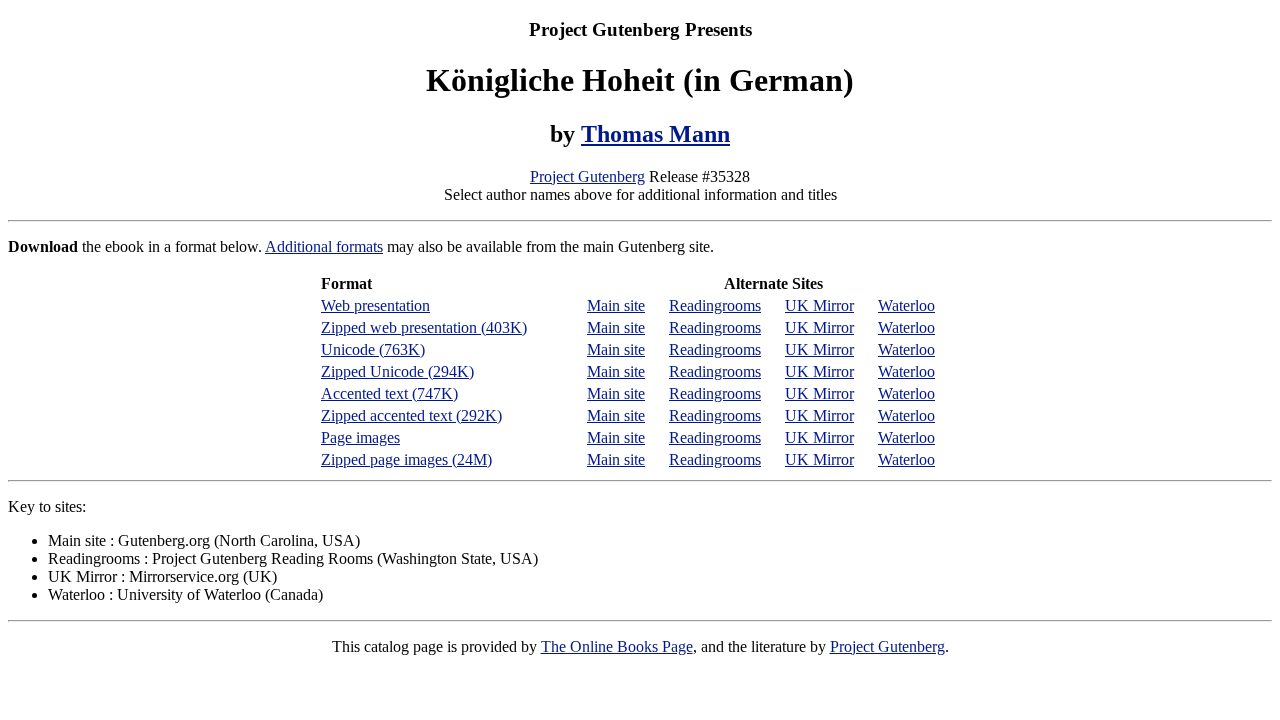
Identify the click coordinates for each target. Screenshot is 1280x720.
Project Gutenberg (587, 176)
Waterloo (906, 305)
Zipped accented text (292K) (411, 415)
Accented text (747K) (389, 393)
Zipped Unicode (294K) (397, 371)
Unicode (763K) (373, 349)
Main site (616, 305)
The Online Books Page (617, 646)
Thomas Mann (655, 134)
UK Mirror (819, 305)
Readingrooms (715, 305)
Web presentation (375, 305)
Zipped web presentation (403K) (424, 327)
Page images (360, 437)
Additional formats (324, 246)
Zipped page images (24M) (406, 459)
